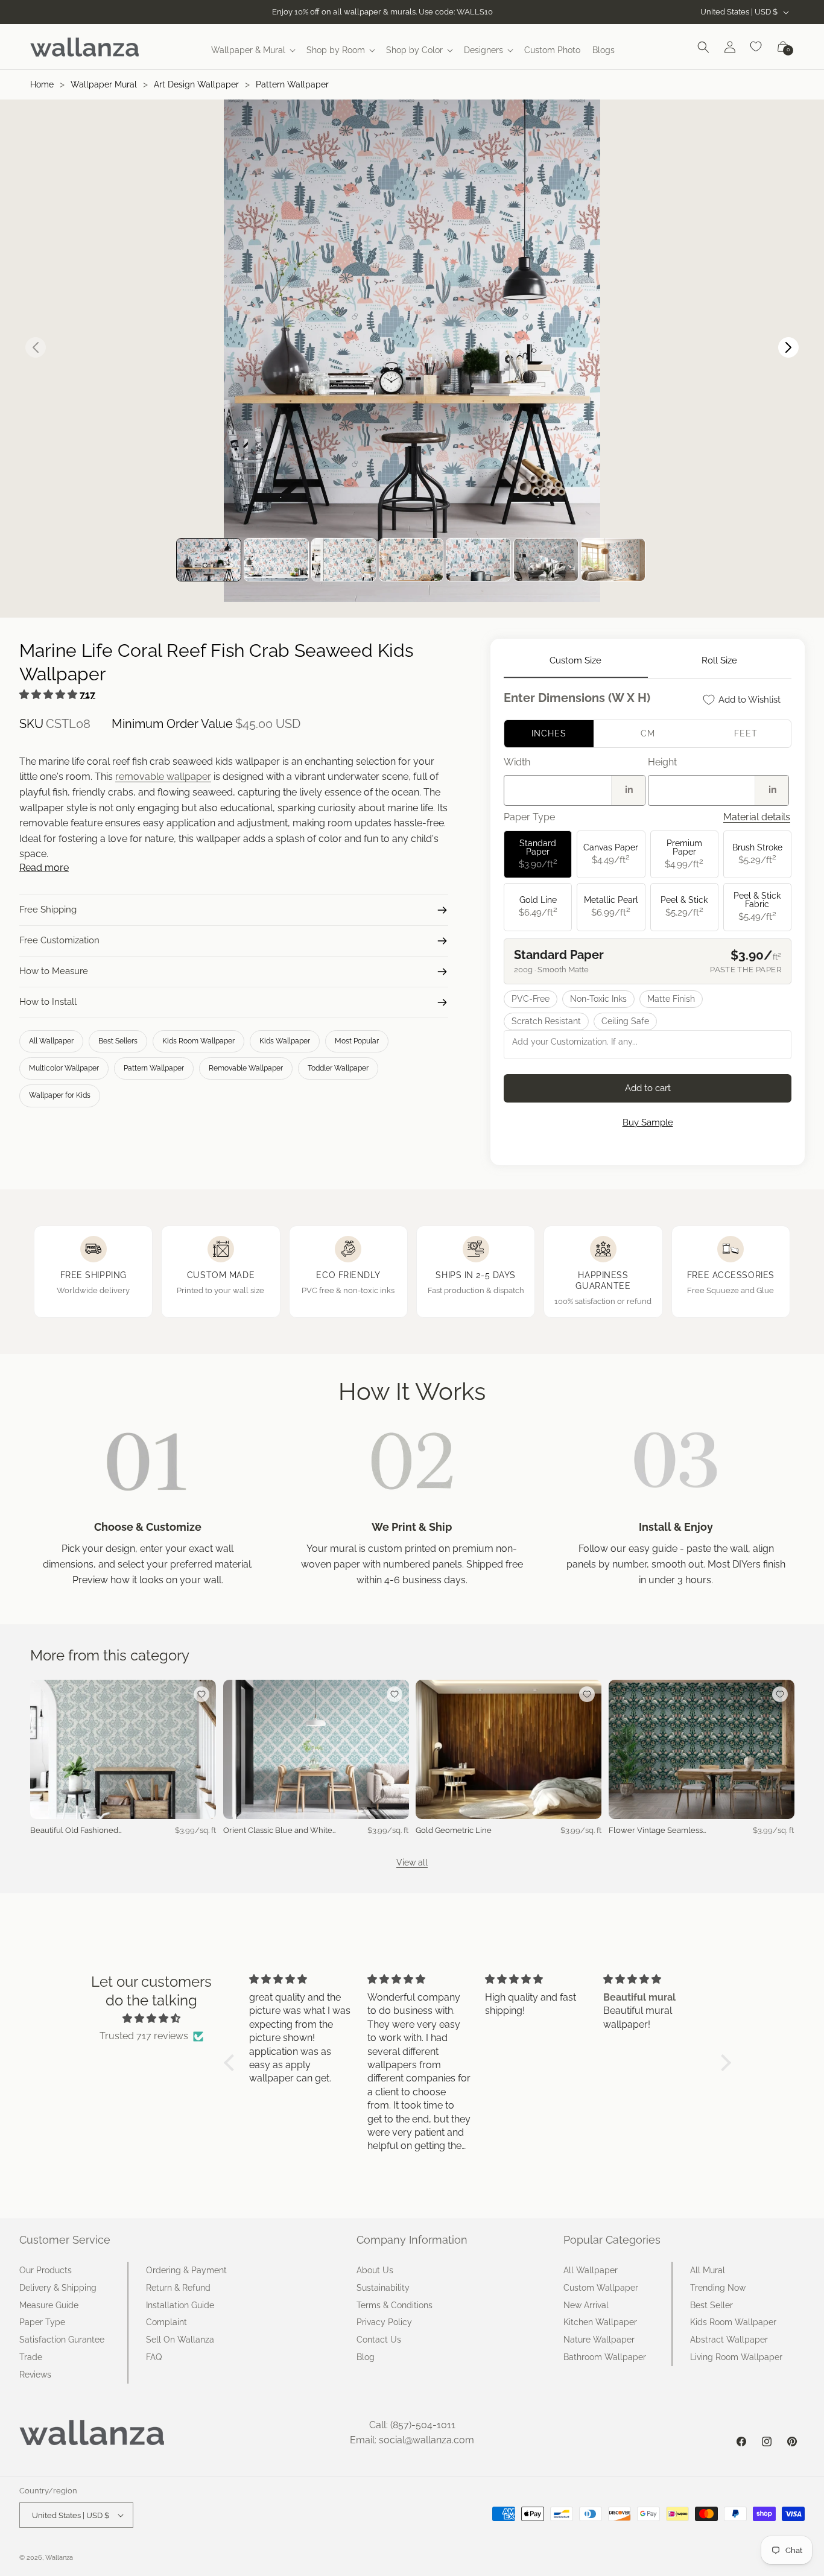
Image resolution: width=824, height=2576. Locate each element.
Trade (31, 2357)
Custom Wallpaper (601, 2288)
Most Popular (357, 1041)
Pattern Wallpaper (292, 84)
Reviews (35, 2375)
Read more (44, 868)
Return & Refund (178, 2288)
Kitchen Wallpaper (600, 2322)
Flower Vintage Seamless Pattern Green (656, 1831)
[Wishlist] (756, 47)
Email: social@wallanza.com (412, 2440)
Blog (366, 2357)
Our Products (46, 2270)
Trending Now (718, 2288)
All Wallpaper (51, 1041)
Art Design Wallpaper (196, 84)
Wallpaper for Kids (60, 1095)
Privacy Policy (384, 2322)
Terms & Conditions (395, 2305)
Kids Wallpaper (285, 1041)
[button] (253, 50)
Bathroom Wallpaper (605, 2357)
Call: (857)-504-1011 (412, 2425)
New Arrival (586, 2305)
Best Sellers (118, 1041)
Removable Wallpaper (246, 1068)
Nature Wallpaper (599, 2340)
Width (517, 762)
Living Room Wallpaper (736, 2357)
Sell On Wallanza (180, 2340)
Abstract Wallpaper (729, 2340)
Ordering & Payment (186, 2270)
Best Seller (711, 2305)
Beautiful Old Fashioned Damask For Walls (74, 1831)
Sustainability (383, 2288)
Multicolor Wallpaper (64, 1068)
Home (42, 84)
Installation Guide (180, 2305)
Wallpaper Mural (104, 84)
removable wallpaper (163, 777)
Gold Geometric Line (454, 1830)
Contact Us (379, 2340)
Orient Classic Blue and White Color (278, 1831)
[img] (151, 2019)
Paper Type (42, 2322)
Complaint (166, 2322)
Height (662, 762)
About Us (375, 2270)
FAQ (154, 2357)
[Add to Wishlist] (201, 1694)
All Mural (708, 2270)
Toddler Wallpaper (338, 1068)
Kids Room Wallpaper (198, 1041)
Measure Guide (49, 2305)
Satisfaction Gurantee (62, 2340)
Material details (757, 817)
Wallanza (59, 2558)
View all (412, 1862)
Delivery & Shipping (58, 2288)
